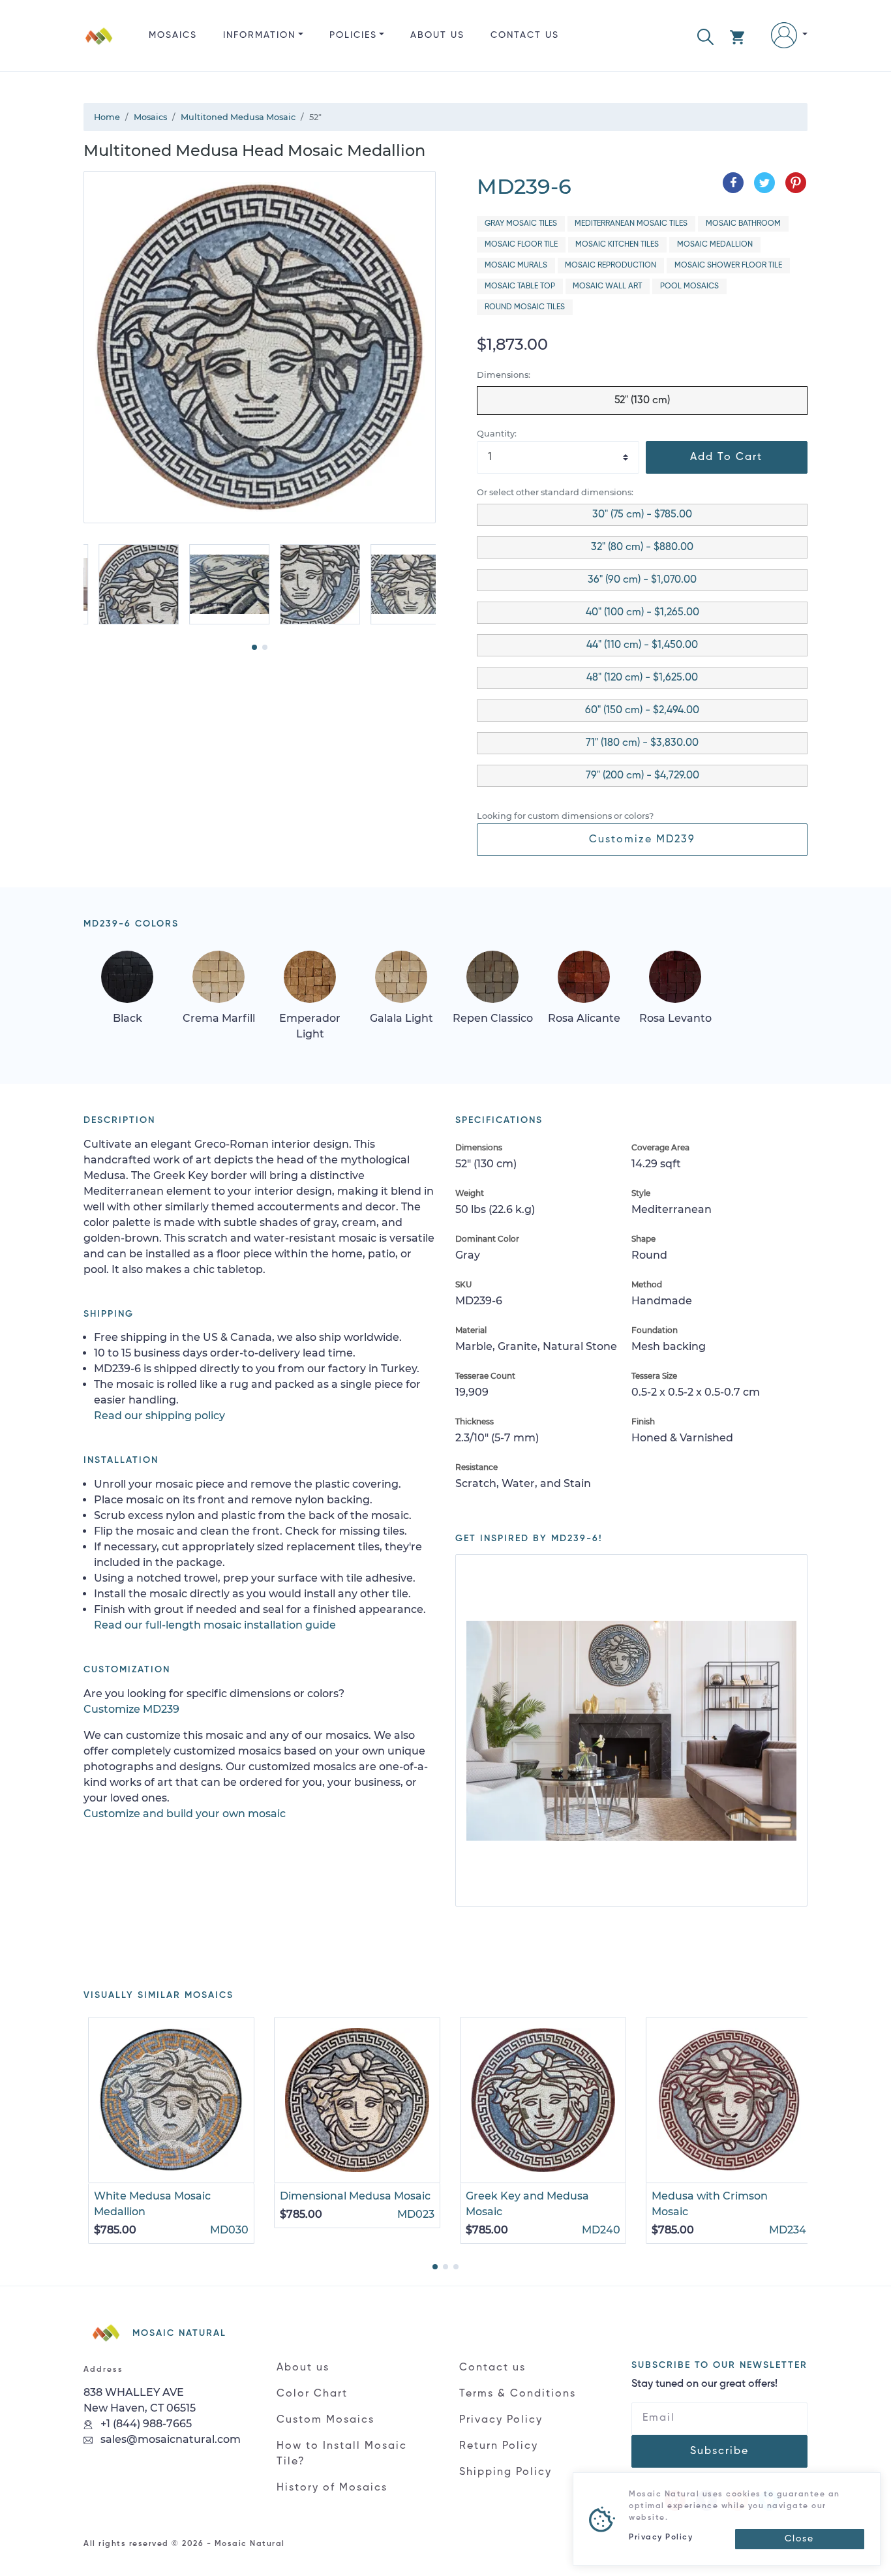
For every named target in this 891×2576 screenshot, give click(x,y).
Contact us (525, 35)
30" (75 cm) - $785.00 (642, 515)
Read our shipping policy (159, 1416)
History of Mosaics (332, 2488)
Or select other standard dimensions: (555, 492)
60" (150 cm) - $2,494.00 (642, 711)
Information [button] (259, 35)
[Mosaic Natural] (99, 46)
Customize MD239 (642, 840)
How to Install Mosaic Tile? (342, 2454)
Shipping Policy (506, 2472)
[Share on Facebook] (733, 183)
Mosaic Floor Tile (521, 245)
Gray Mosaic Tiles (521, 224)
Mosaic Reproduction (611, 266)
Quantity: (497, 434)
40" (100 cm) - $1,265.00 (642, 613)
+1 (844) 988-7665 (145, 2424)
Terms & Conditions (518, 2394)
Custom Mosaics (325, 2420)
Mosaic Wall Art (607, 286)
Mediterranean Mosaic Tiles (631, 224)
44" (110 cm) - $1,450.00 (642, 645)
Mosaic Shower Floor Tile (728, 266)
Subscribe (719, 2451)
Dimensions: (504, 375)
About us (437, 35)
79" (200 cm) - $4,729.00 (642, 776)
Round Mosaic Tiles (525, 307)
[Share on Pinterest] (796, 183)
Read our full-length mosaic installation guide (215, 1625)
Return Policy (499, 2446)
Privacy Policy (501, 2420)
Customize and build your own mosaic (185, 1814)
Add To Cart (726, 457)
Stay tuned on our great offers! (704, 2384)
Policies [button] (353, 35)
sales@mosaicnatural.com (169, 2439)
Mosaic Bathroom (743, 224)
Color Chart (312, 2394)
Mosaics (173, 35)
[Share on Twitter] (764, 183)
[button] (705, 36)
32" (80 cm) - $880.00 (642, 547)
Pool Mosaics (689, 286)
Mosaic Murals (516, 266)
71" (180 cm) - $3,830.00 (642, 743)
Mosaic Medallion (715, 245)
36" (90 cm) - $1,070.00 (642, 580)
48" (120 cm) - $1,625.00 (642, 678)
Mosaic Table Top (520, 286)
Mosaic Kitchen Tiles (617, 245)
